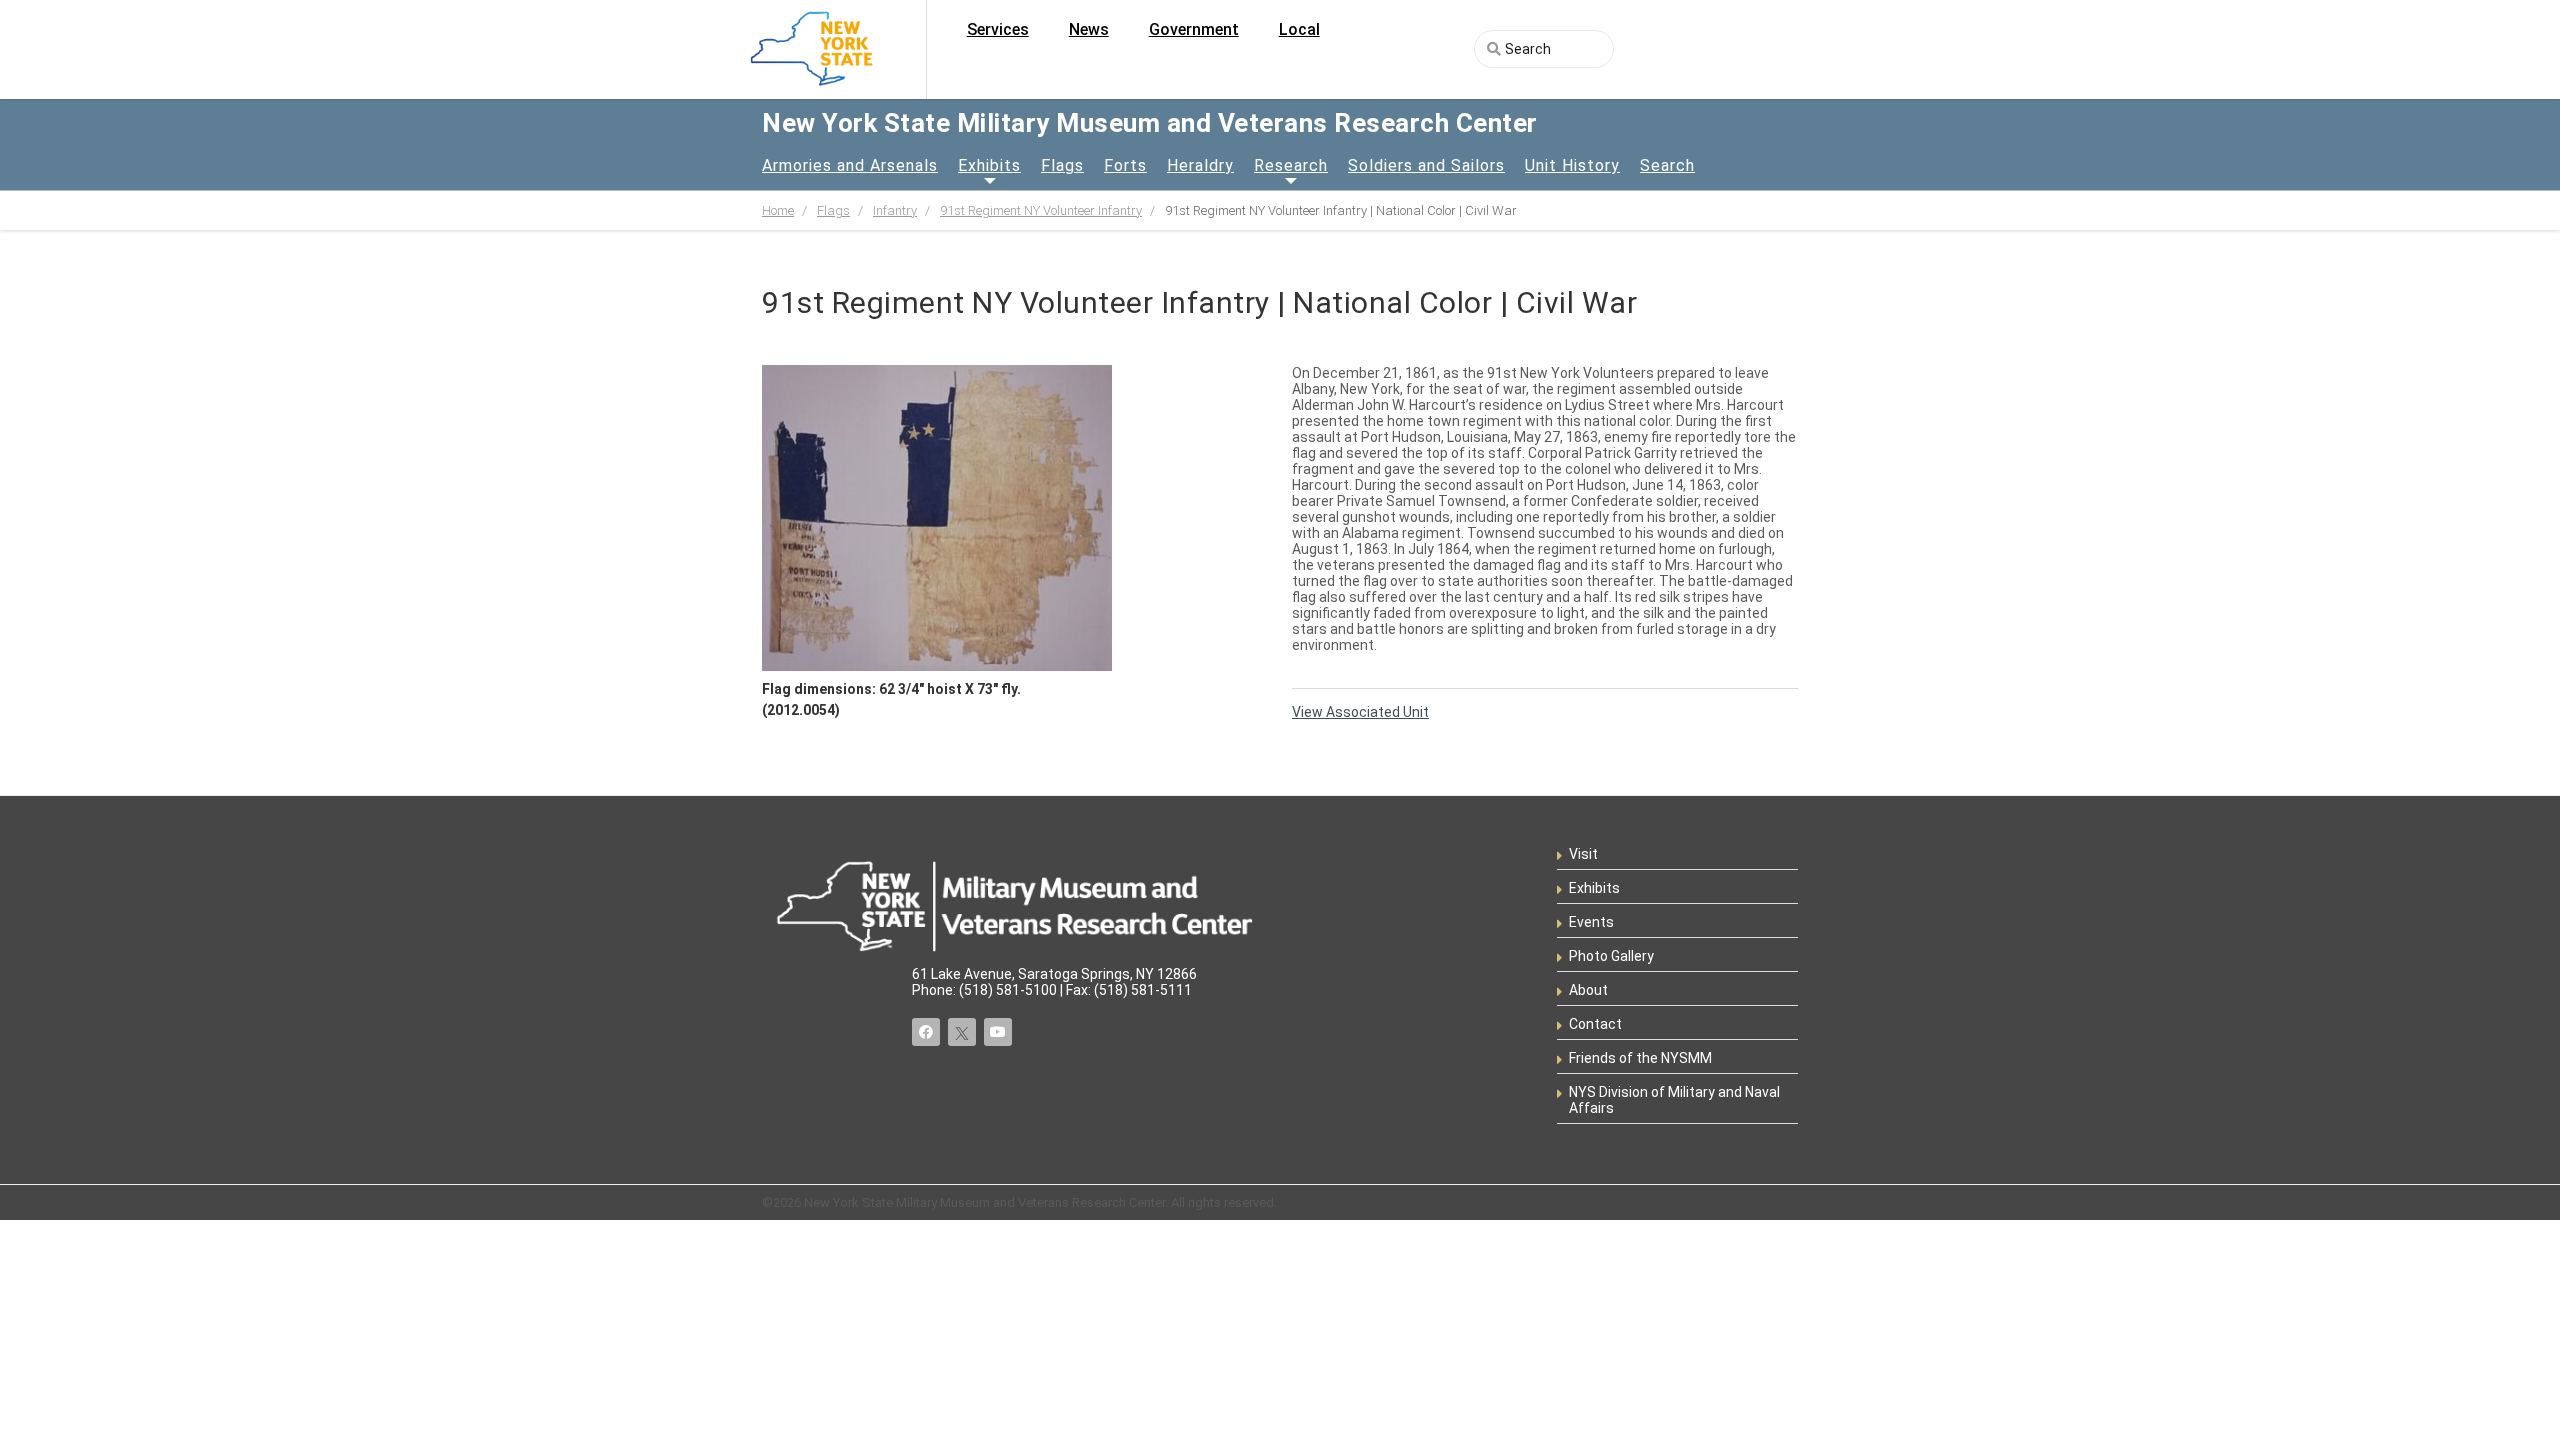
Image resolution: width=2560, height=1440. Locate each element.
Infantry (895, 210)
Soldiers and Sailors (1426, 165)
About (1588, 990)
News (1089, 29)
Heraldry (1200, 165)
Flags (1062, 165)
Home (778, 210)
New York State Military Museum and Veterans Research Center (1150, 123)
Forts (1125, 165)
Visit (1583, 854)
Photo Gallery (1611, 956)
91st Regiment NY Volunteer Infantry (1041, 210)
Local (1299, 29)
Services (998, 29)
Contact (1595, 1024)
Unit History (1572, 165)
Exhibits (989, 165)
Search (1667, 165)
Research (1291, 165)
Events (1591, 922)
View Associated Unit (1360, 712)
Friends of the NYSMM (1640, 1058)
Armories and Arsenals (850, 165)
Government (1194, 29)
